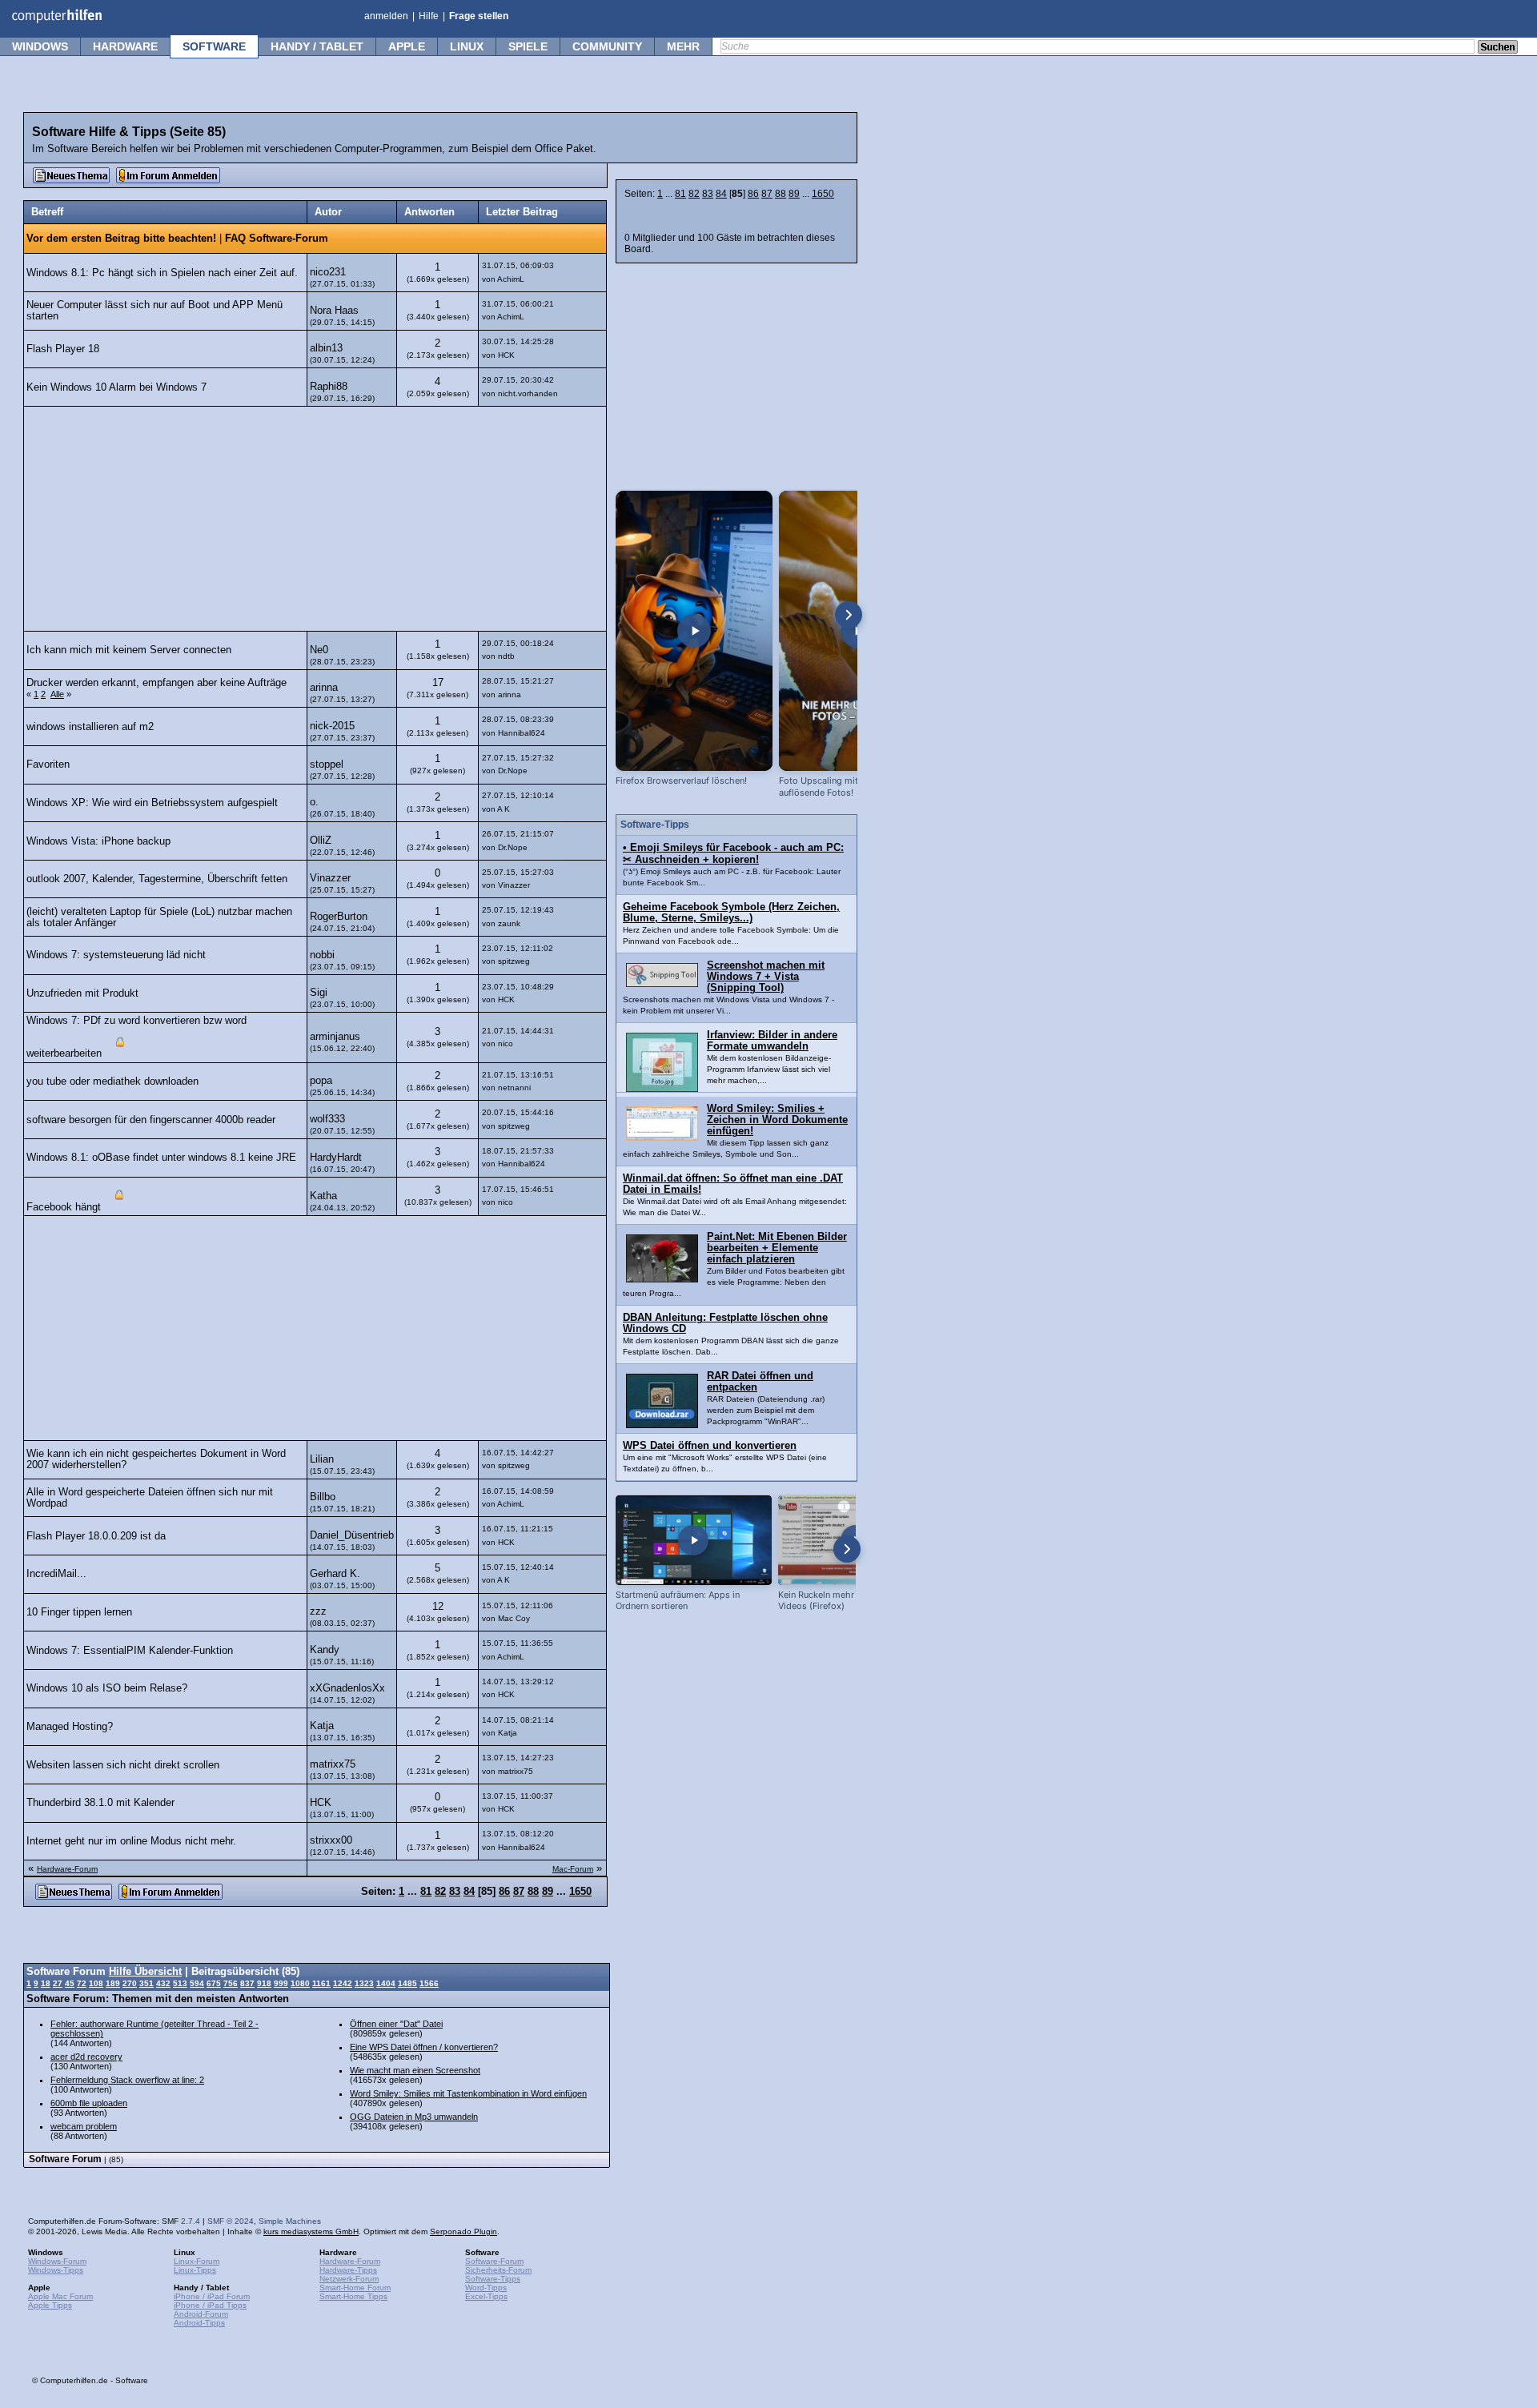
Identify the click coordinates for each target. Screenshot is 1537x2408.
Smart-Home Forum (355, 2288)
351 (146, 1983)
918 (264, 1983)
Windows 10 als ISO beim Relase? (107, 1688)
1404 (386, 1983)
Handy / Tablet (317, 46)
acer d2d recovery (86, 2057)
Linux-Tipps (195, 2270)
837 (247, 1983)
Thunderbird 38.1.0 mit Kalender (100, 1803)
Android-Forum (201, 2314)
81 (680, 194)
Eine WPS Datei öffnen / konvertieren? (424, 2047)
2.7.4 (191, 2221)
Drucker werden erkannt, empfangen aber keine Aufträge (157, 683)
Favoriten (48, 765)
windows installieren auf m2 (90, 727)
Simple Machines (290, 2221)
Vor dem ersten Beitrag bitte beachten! (121, 239)
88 (781, 194)
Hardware (125, 46)
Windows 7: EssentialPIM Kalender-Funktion (130, 1651)
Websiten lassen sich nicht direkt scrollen (123, 1765)
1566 (429, 1983)
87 (767, 194)
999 (281, 1983)
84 (721, 194)
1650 (823, 194)
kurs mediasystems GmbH (311, 2231)
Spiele (528, 46)
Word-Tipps (486, 2288)
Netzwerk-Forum (349, 2279)
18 (46, 1983)
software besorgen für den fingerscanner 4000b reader (151, 1120)
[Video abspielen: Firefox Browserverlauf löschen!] (694, 631)
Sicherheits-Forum (498, 2270)
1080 (300, 1983)
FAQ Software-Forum (277, 239)
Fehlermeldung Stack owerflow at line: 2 (127, 2080)
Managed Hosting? (70, 1727)
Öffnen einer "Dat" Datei (396, 2024)
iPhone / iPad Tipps (210, 2305)
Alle (57, 694)
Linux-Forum (197, 2261)
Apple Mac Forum (60, 2296)
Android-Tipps (199, 2323)
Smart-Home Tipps (353, 2296)
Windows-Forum (57, 2261)
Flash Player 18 (63, 349)
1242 (343, 1983)
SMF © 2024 (231, 2221)
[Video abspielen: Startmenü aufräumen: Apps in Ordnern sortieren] (694, 1540)
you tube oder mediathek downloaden (112, 1082)
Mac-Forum (573, 1869)
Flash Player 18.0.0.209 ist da (96, 1536)
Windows (40, 46)
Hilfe (429, 16)
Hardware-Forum (67, 1869)
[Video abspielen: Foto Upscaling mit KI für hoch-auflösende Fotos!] (857, 631)
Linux (467, 46)
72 (82, 1983)
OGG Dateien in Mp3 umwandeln (414, 2117)
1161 (321, 1983)
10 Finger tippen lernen (79, 1612)
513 (180, 1983)
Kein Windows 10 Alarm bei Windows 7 (116, 387)
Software (214, 46)
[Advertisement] (315, 519)
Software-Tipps (493, 2279)
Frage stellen (479, 16)
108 (96, 1983)
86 (753, 194)
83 (708, 194)
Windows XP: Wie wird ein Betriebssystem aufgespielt (152, 803)
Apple (407, 46)
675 (214, 1983)
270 (130, 1983)
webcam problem (84, 2126)
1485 (407, 1983)
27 (58, 1983)
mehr (683, 46)
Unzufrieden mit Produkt (82, 993)
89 (794, 194)
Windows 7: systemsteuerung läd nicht (116, 955)
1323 (364, 1983)
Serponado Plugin (464, 2231)
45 (70, 1983)
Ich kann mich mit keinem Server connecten (129, 650)
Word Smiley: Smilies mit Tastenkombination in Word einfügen (468, 2093)
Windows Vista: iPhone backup (98, 841)
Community (607, 46)
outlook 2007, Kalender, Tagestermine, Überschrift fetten (157, 879)
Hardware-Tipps (348, 2270)
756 (231, 1983)
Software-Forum (494, 2261)
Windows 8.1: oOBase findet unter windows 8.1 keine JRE (161, 1158)
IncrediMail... (56, 1574)
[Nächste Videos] (849, 615)
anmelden (386, 16)
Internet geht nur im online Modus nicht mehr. (131, 1841)
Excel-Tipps (486, 2296)
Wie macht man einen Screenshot (415, 2070)
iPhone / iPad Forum (212, 2296)
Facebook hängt (64, 1207)
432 (163, 1983)
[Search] (1498, 48)
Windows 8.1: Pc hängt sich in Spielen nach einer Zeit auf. (162, 273)
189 (113, 1983)
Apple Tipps (50, 2305)
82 (694, 194)
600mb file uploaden (89, 2103)
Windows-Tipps (56, 2270)
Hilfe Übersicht (145, 1972)
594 (197, 1983)
